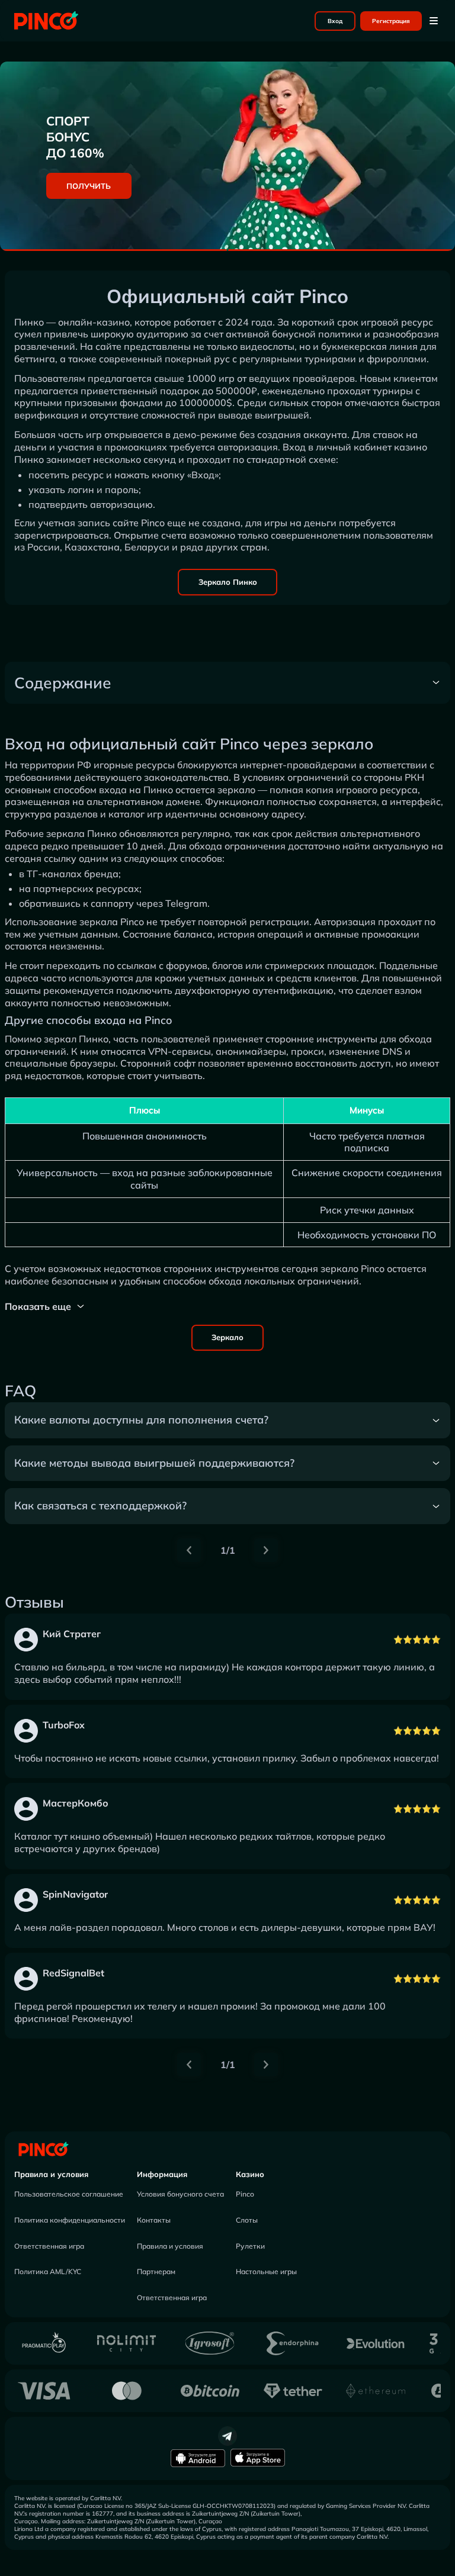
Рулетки (250, 2246)
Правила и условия (51, 2174)
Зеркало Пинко (228, 582)
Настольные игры (266, 2271)
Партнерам (156, 2271)
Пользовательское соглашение (69, 2194)
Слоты (247, 2220)
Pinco (245, 2194)
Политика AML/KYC (48, 2271)
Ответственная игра (49, 2246)
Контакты (154, 2220)
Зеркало (227, 1337)
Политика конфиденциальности (70, 2220)
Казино (250, 2174)
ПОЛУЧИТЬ (89, 186)
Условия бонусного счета (180, 2194)
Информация (162, 2174)
